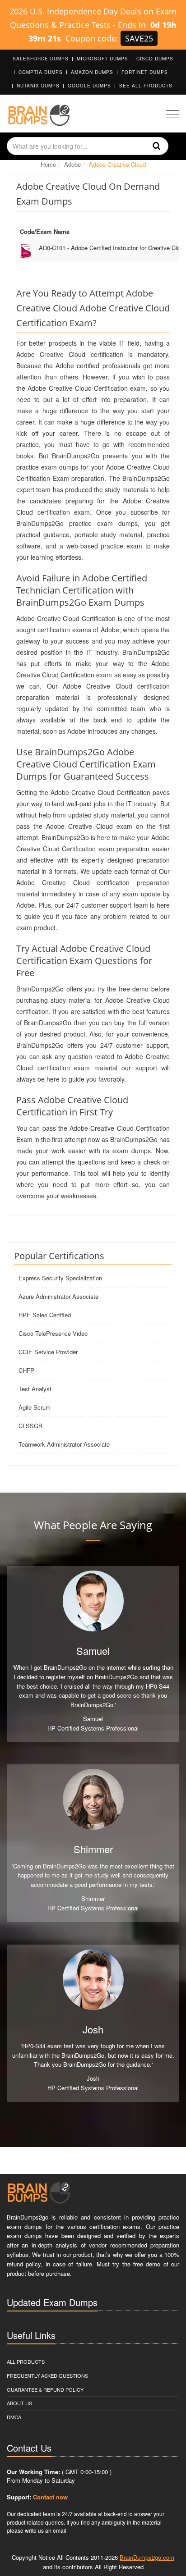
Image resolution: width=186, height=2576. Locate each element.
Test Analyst (35, 1389)
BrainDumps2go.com (147, 2557)
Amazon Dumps (92, 72)
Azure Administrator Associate (58, 1296)
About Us (19, 2403)
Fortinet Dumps (145, 72)
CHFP (26, 1370)
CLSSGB (30, 1426)
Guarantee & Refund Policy (45, 2389)
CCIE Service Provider (48, 1352)
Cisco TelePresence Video (53, 1333)
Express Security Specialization (60, 1278)
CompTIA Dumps (41, 72)
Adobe (72, 164)
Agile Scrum (35, 1407)
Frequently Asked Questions (47, 2375)
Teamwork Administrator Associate (64, 1444)
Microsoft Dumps (102, 59)
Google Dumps (89, 86)
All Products (26, 2361)
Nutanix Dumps (38, 86)
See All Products (146, 86)
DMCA (14, 2417)
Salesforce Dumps (41, 59)
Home (48, 164)
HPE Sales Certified (45, 1315)
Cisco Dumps (155, 59)
